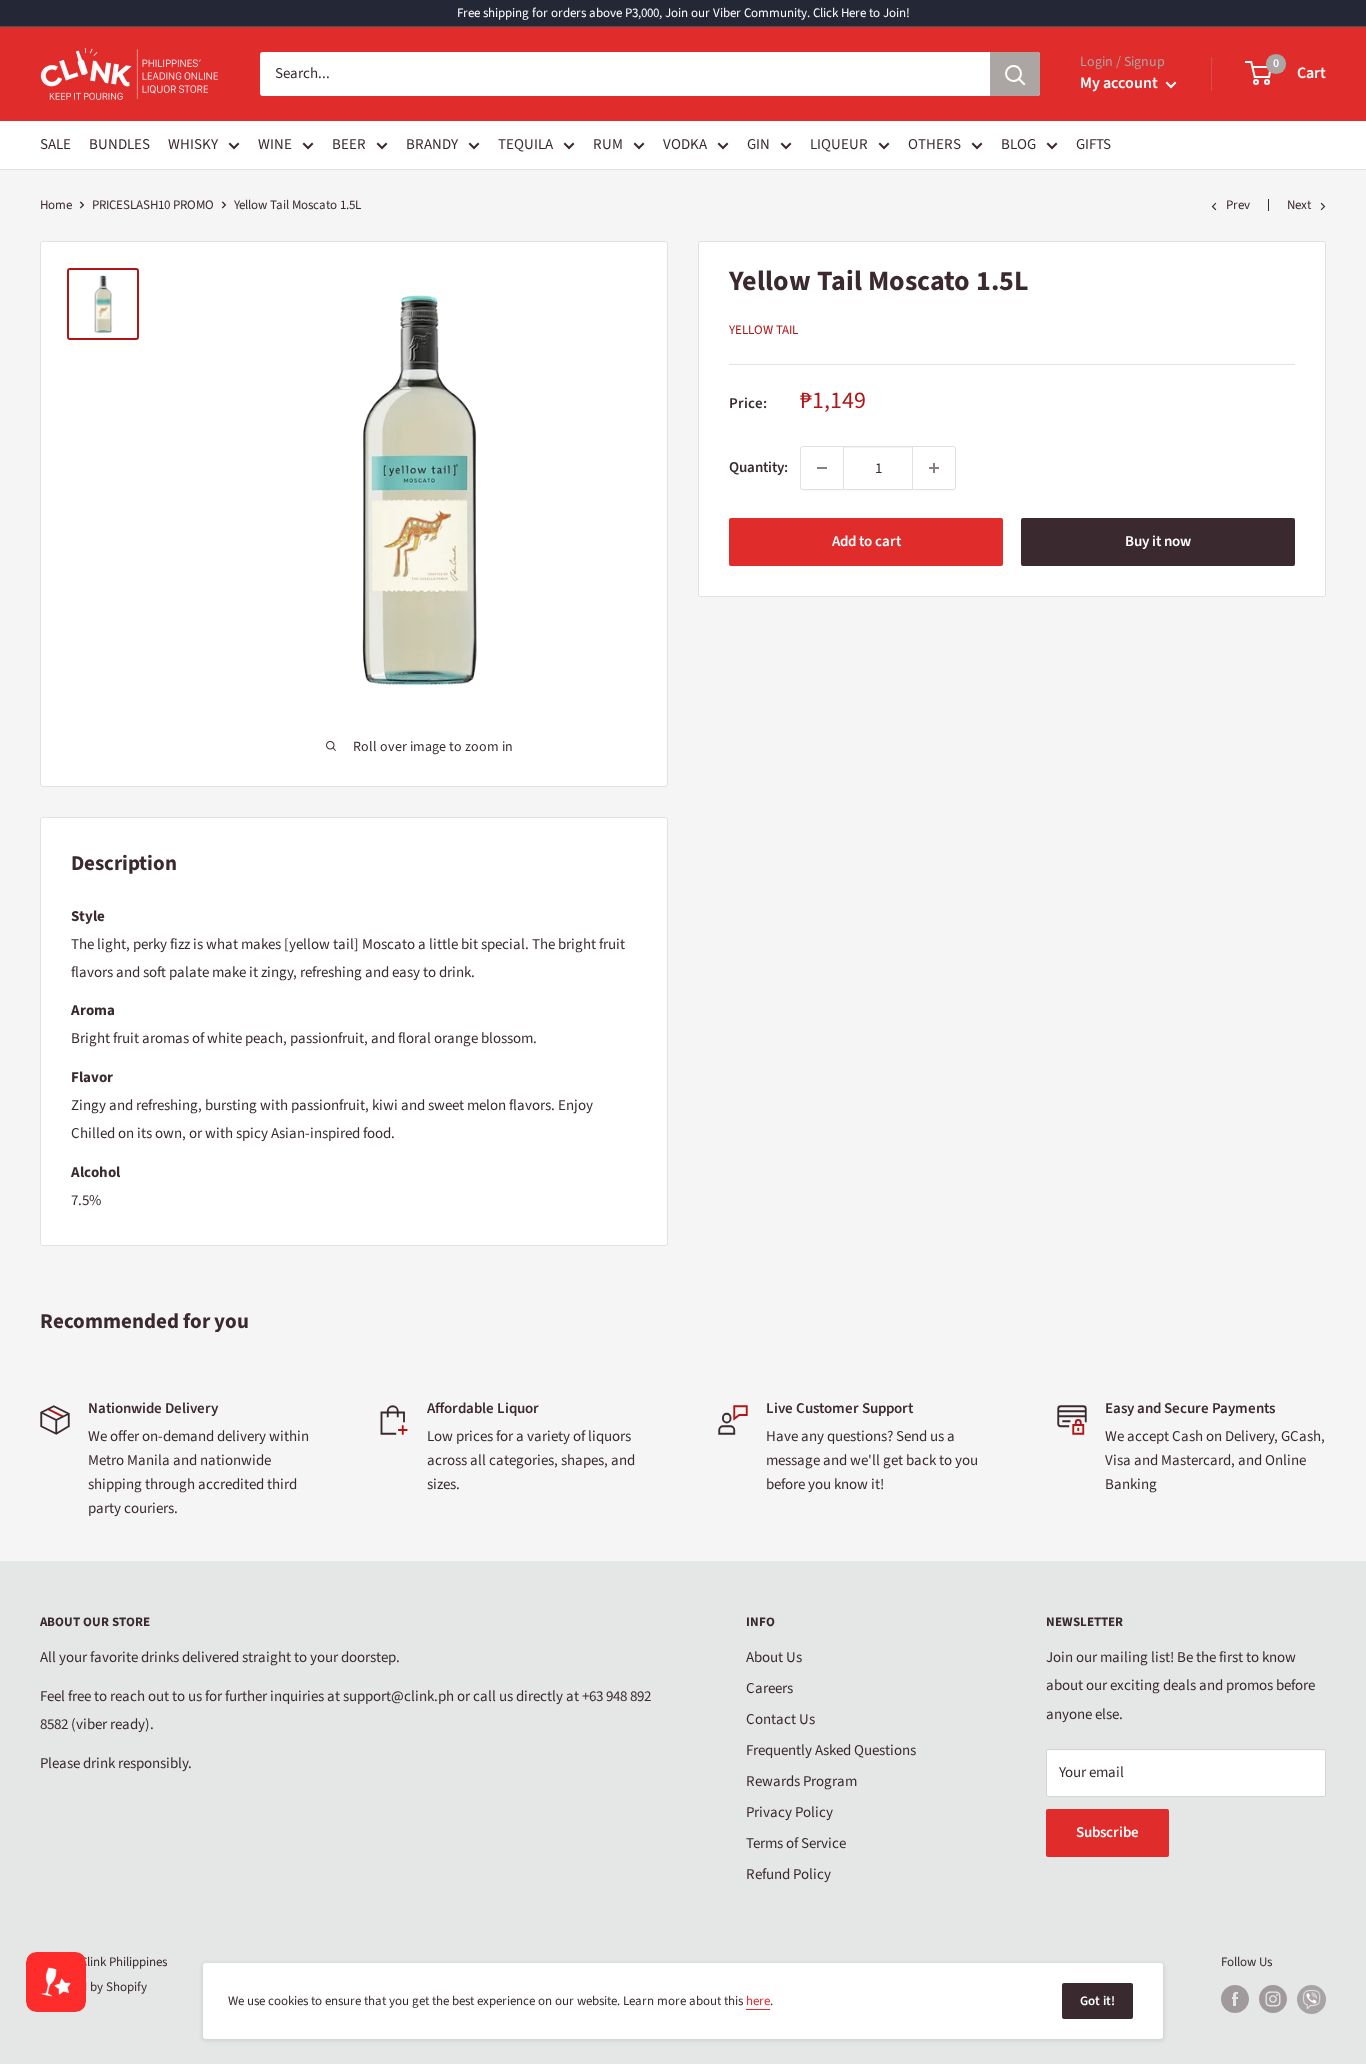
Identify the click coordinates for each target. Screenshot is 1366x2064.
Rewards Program (801, 1781)
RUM (608, 144)
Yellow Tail (763, 330)
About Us (774, 1657)
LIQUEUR (839, 144)
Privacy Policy (789, 1812)
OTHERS (934, 144)
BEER (349, 144)
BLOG (1018, 144)
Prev (1238, 205)
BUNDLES (119, 144)
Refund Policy (788, 1874)
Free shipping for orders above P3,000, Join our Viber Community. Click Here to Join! (683, 13)
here (758, 2001)
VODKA (685, 144)
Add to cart (866, 541)
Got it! (1097, 2001)
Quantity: (758, 467)
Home (56, 205)
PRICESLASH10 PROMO (153, 205)
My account (1120, 83)
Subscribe (1107, 1832)
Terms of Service (796, 1843)
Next (1299, 205)
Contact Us (780, 1719)
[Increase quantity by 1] (934, 468)
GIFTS (1093, 144)
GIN (758, 144)
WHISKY (193, 144)
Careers (769, 1688)
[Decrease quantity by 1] (822, 468)
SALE (55, 144)
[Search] (1015, 74)
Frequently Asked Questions (831, 1750)
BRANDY (432, 144)
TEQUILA (525, 144)
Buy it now (1158, 541)
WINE (275, 144)
